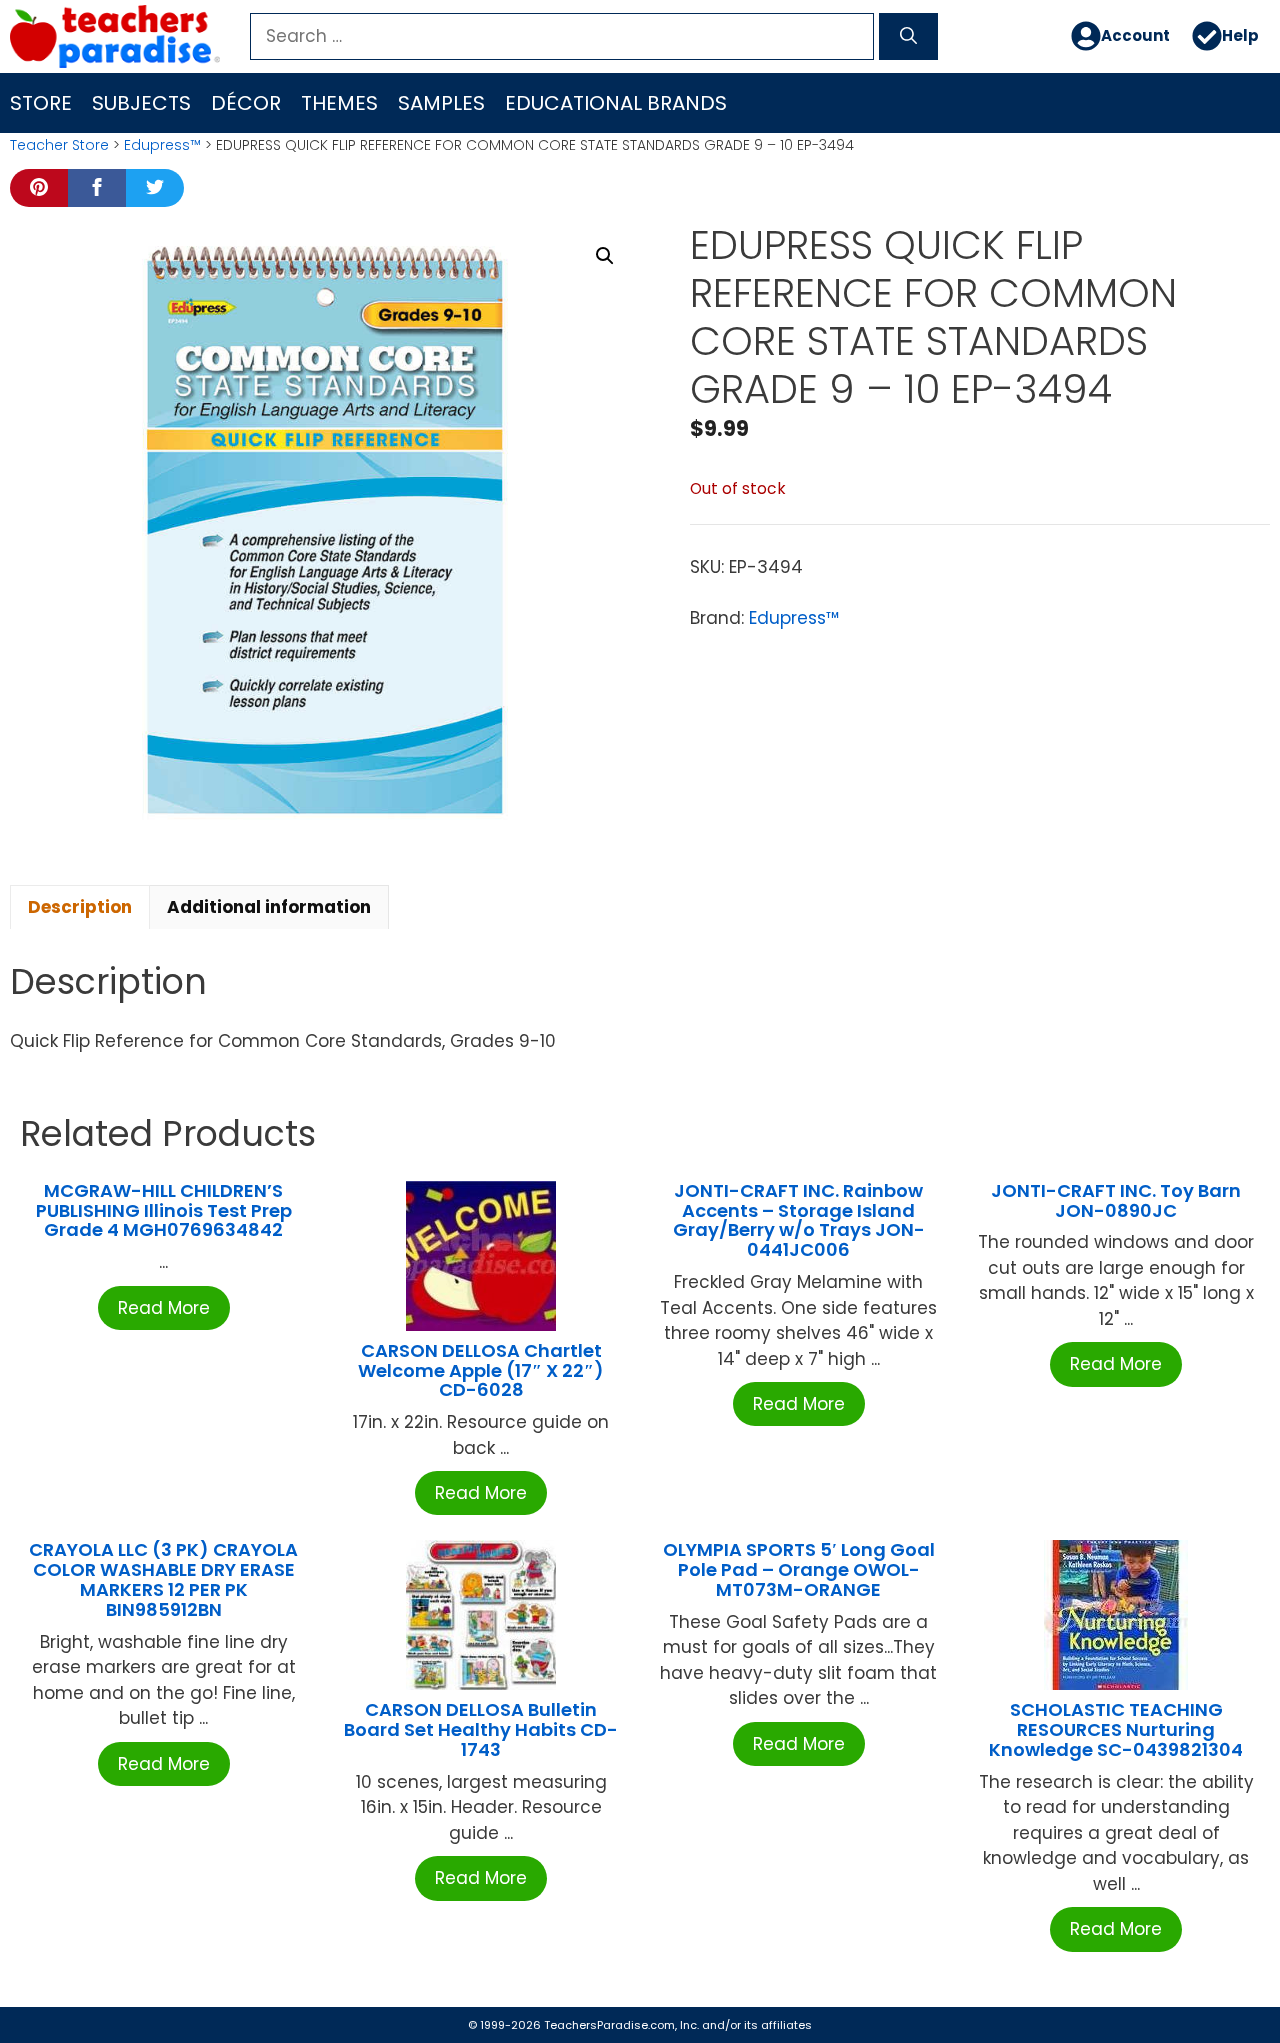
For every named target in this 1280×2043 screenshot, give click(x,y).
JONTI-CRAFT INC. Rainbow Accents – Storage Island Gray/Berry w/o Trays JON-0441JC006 (799, 1220)
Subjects (141, 103)
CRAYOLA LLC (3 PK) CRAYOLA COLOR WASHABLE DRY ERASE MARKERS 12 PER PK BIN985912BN (163, 1579)
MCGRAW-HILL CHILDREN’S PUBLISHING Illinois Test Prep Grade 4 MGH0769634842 (164, 1210)
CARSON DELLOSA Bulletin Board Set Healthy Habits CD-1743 (481, 1729)
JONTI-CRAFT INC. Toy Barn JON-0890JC (1116, 1200)
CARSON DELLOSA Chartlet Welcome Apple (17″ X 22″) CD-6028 (481, 1370)
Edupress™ (162, 145)
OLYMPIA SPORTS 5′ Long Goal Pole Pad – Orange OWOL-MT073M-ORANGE (799, 1569)
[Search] (908, 37)
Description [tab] (80, 907)
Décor (246, 103)
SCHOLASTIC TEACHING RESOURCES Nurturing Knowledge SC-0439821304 (1116, 1729)
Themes (339, 103)
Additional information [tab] (269, 907)
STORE (41, 103)
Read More (164, 1308)
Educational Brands (616, 103)
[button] (605, 256)
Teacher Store (59, 145)
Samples (441, 103)
